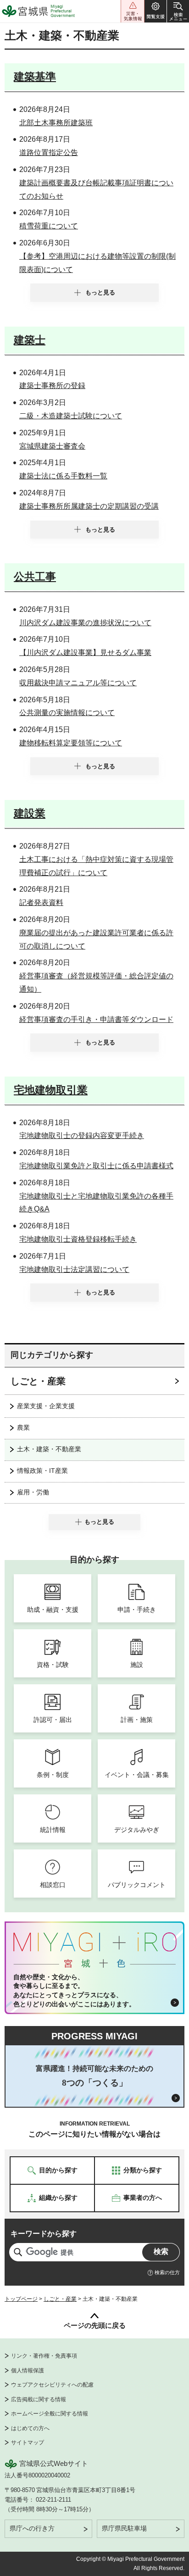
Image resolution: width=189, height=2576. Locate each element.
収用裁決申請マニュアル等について (78, 683)
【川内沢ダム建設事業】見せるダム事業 (85, 652)
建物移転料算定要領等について (71, 743)
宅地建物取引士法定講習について (74, 1269)
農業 (23, 1427)
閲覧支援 (156, 11)
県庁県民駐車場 (124, 2528)
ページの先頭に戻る (95, 2325)
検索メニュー (178, 11)
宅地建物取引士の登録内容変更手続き (82, 1135)
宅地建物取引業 (51, 1090)
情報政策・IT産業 (42, 1471)
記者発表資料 (41, 902)
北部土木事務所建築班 (56, 123)
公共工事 (35, 577)
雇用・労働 (33, 1492)
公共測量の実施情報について (67, 713)
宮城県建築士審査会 (52, 446)
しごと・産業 (38, 1381)
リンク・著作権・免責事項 (44, 2356)
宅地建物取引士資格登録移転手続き (78, 1239)
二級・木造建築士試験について (71, 416)
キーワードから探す (44, 2234)
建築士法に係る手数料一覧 (63, 476)
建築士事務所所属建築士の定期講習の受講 (89, 506)
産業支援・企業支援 (46, 1406)
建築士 (30, 340)
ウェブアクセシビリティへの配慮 (52, 2385)
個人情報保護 (28, 2371)
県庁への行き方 (32, 2528)
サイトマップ (28, 2443)
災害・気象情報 (133, 11)
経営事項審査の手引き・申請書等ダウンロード (96, 1019)
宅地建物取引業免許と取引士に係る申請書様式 (96, 1166)
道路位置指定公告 (49, 153)
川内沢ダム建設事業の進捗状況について (85, 623)
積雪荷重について (49, 226)
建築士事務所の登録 (52, 386)
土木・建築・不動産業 (49, 1449)
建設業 (30, 813)
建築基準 (35, 77)
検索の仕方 (167, 2272)
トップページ (21, 2299)
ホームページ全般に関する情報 (50, 2414)
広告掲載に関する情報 (39, 2399)
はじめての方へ (30, 2428)
